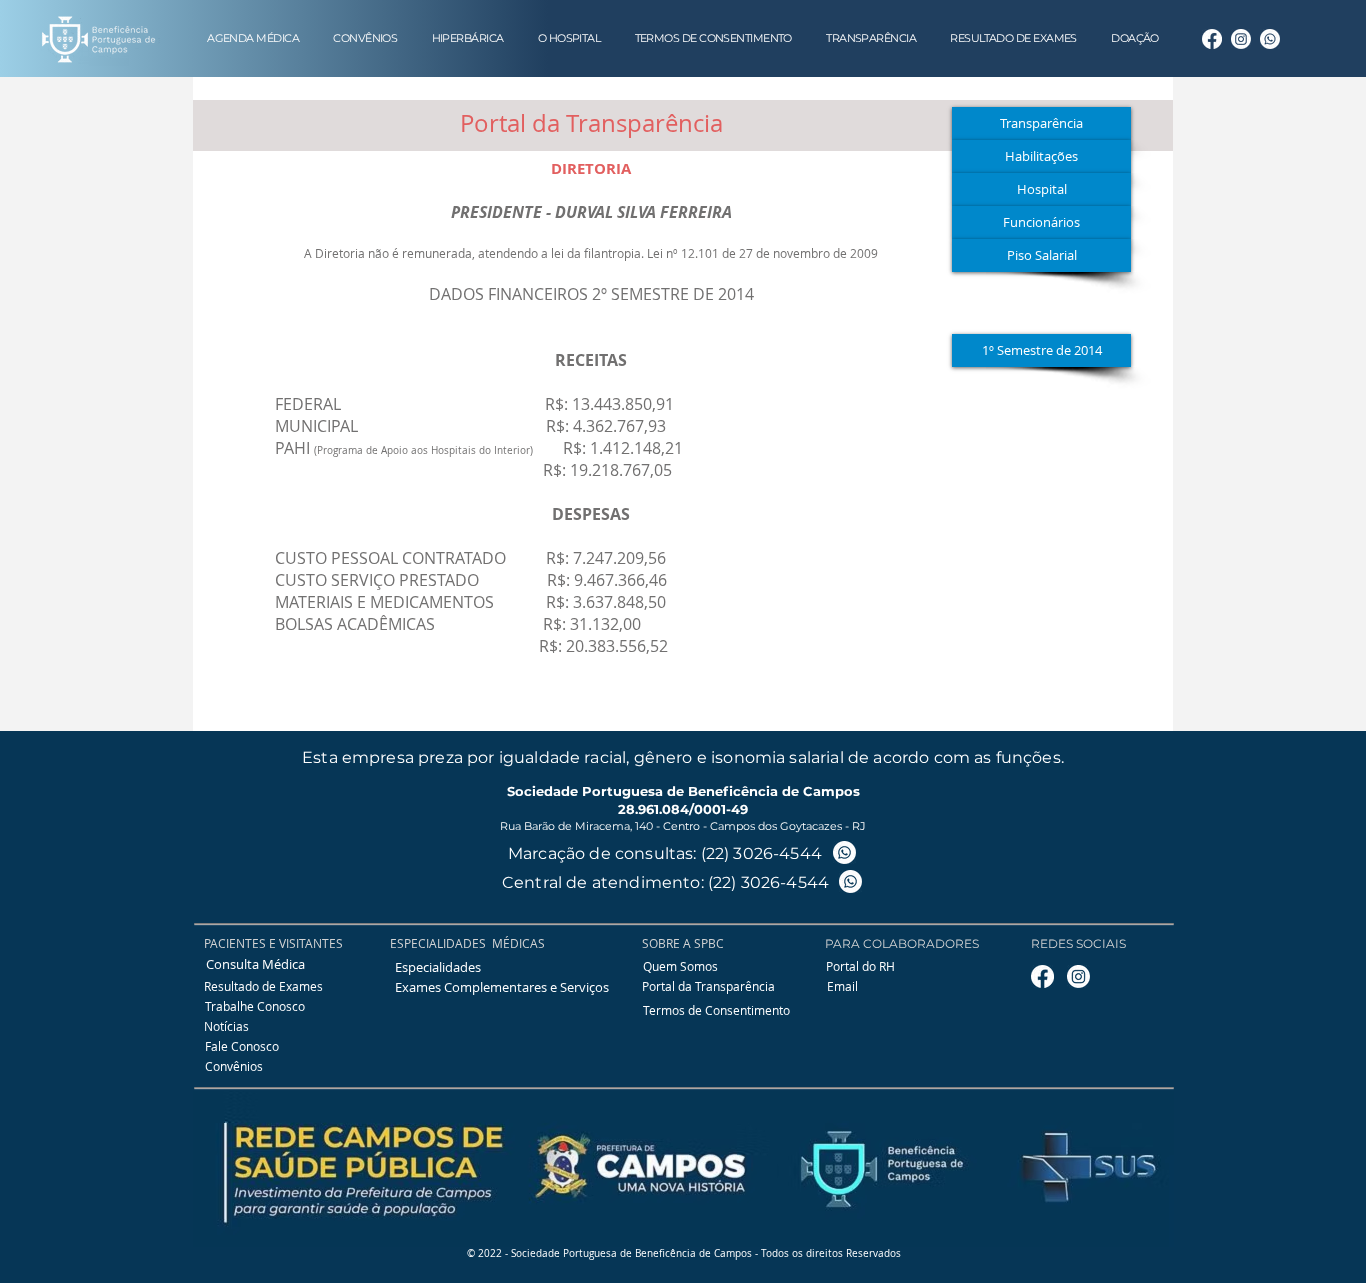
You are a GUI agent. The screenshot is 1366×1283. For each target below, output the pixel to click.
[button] (1041, 255)
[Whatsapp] (1270, 39)
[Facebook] (1212, 39)
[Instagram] (1241, 39)
